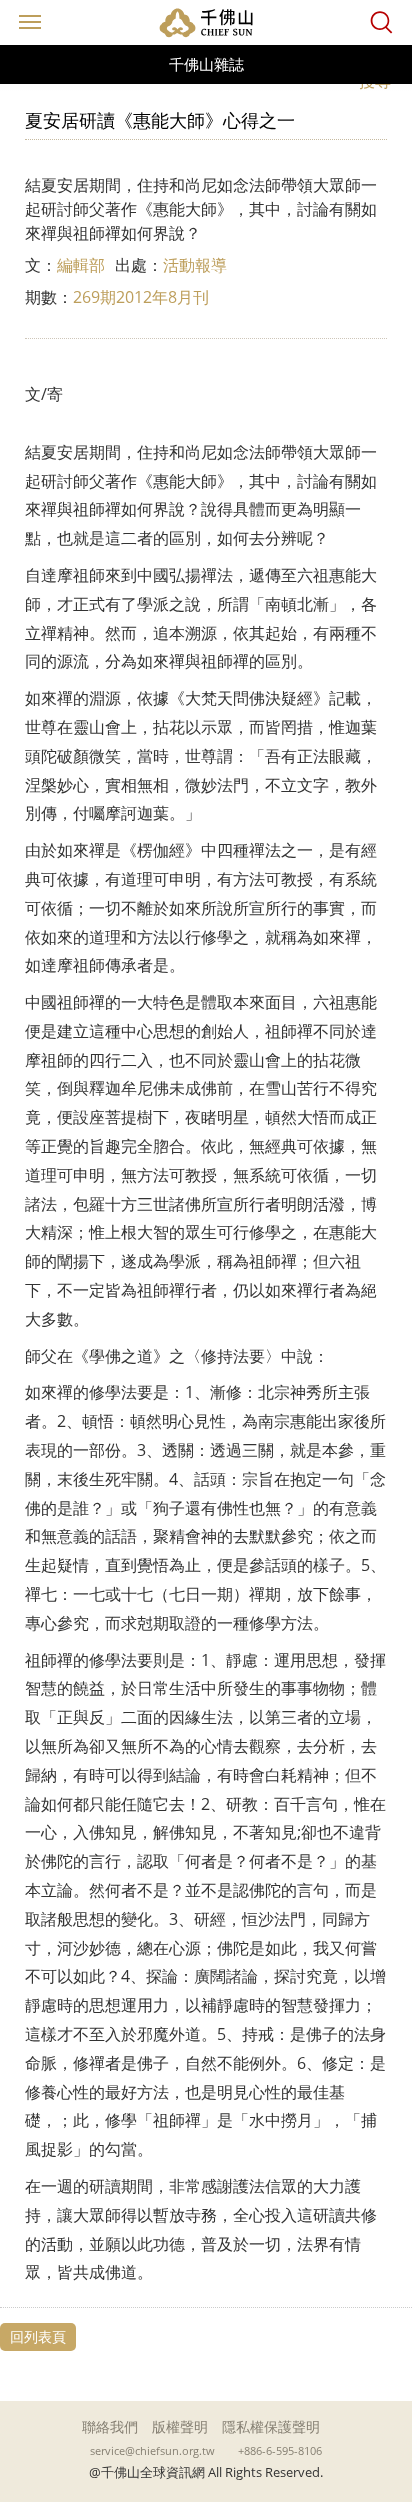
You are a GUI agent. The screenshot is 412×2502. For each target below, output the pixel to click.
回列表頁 (38, 2336)
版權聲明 (180, 2426)
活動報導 (195, 265)
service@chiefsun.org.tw (152, 2451)
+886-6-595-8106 (280, 2451)
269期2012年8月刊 (141, 297)
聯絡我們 (110, 2426)
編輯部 (81, 265)
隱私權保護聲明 (271, 2426)
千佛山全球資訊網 (206, 22)
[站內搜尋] (381, 22)
